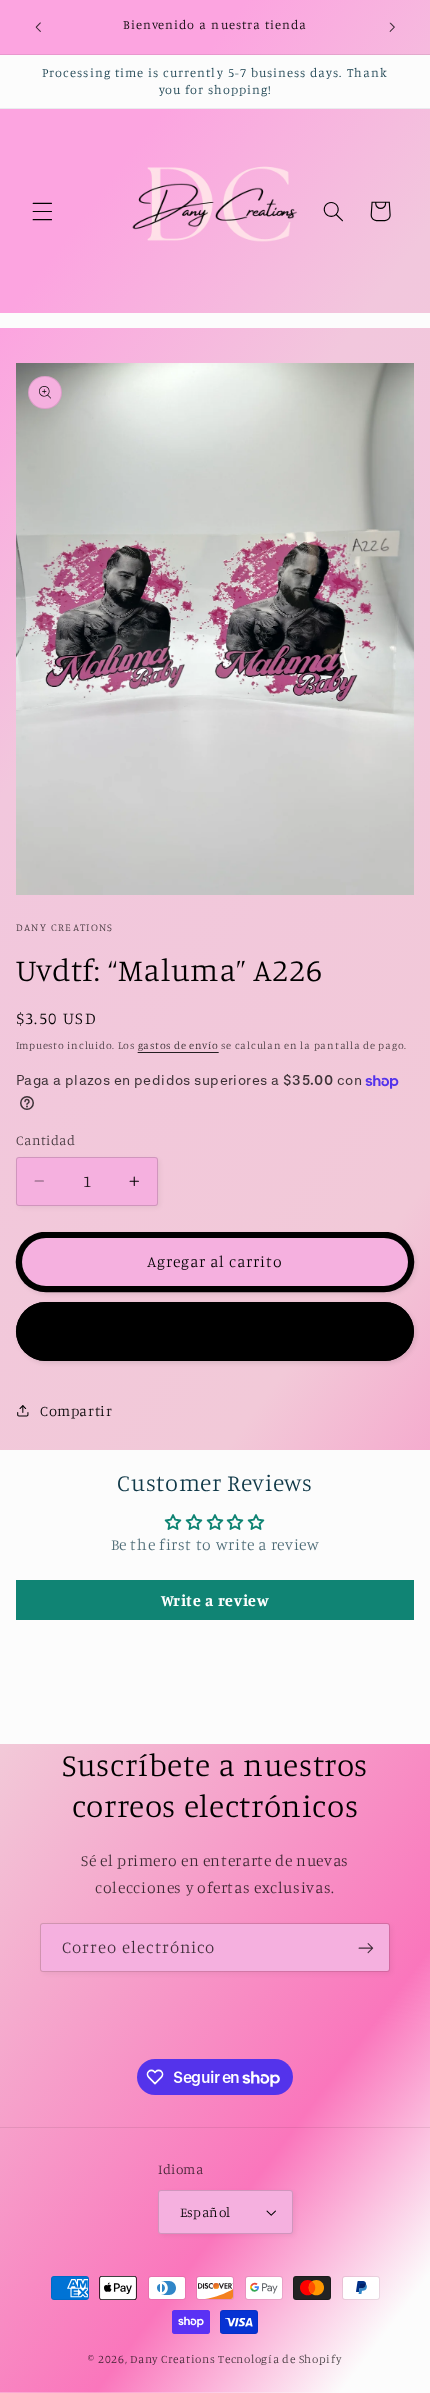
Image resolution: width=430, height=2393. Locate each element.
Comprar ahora (215, 1330)
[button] (42, 211)
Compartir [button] (76, 1410)
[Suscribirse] (366, 1947)
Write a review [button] (215, 1600)
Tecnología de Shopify (279, 2359)
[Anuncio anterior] (38, 27)
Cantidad (45, 1140)
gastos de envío (178, 1045)
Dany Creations (174, 2359)
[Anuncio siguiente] (392, 27)
